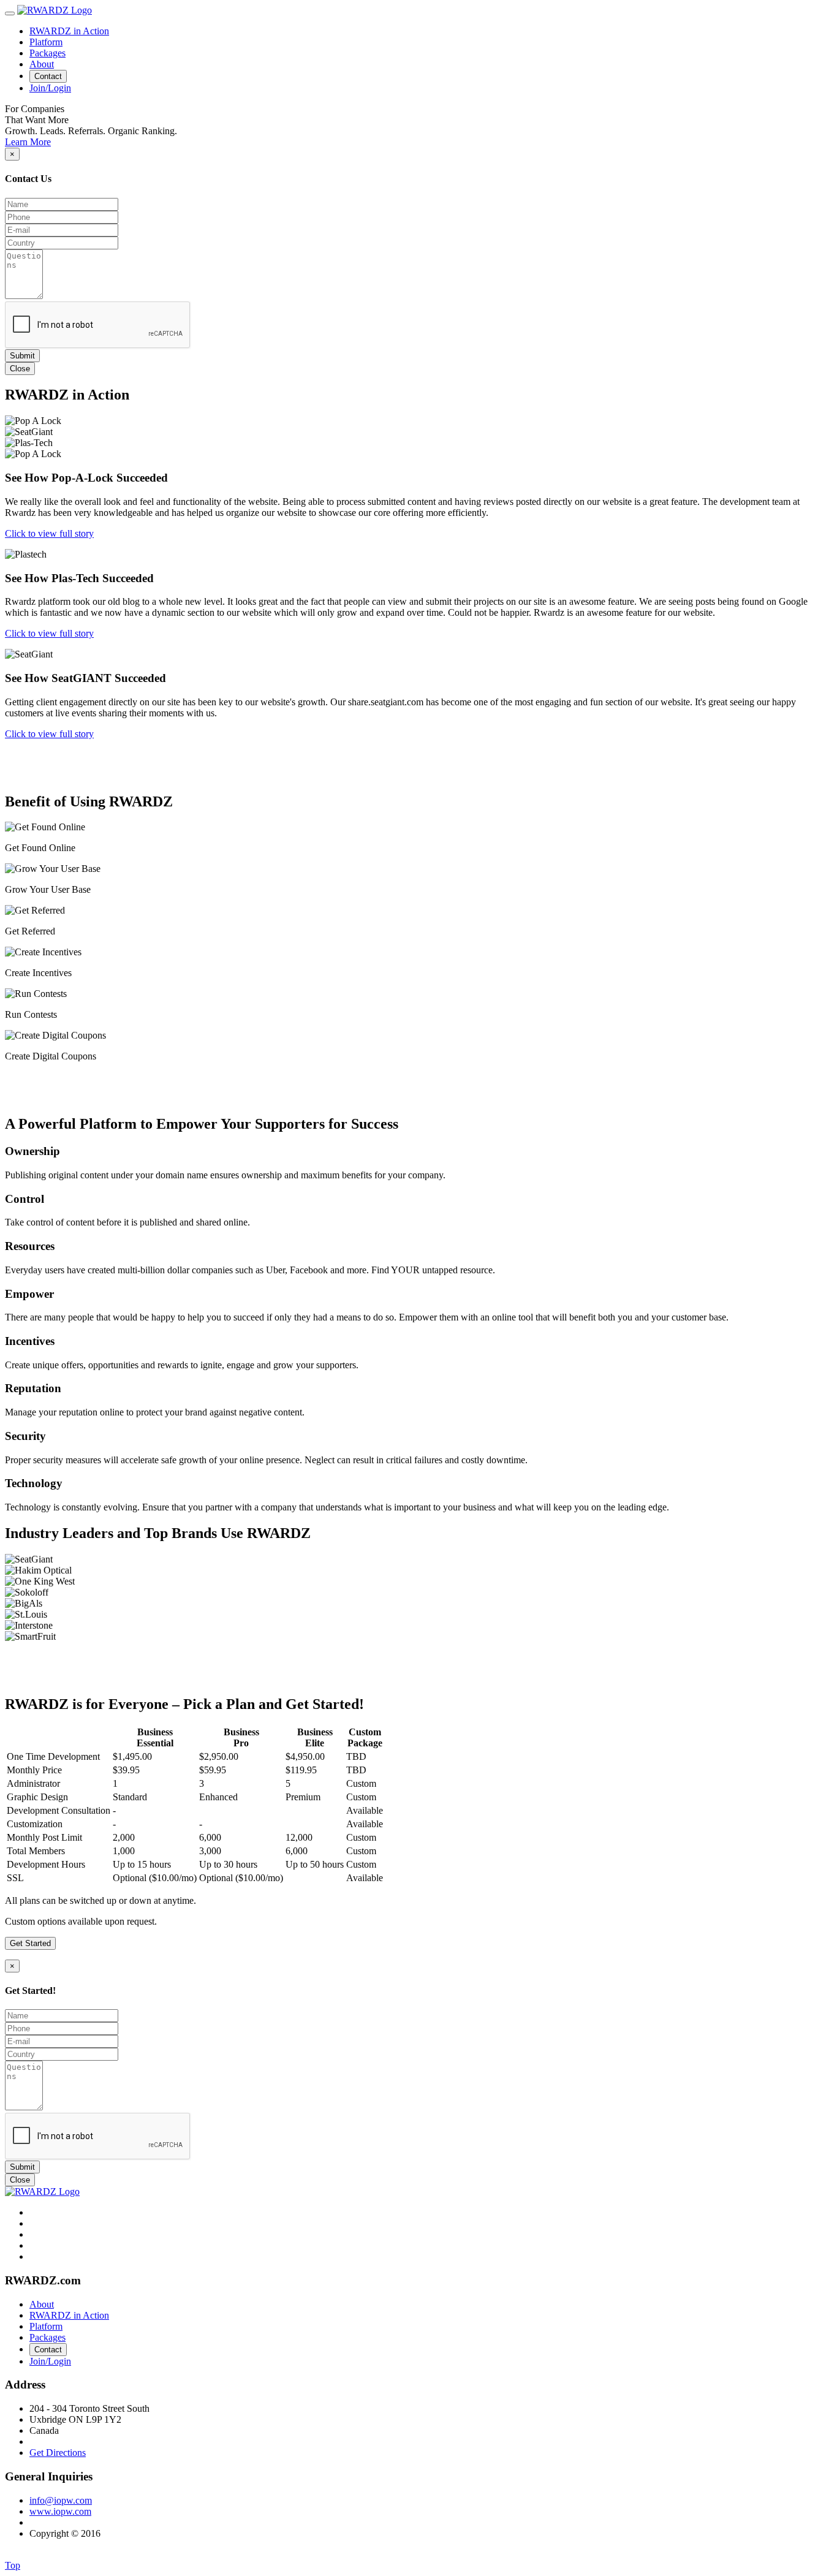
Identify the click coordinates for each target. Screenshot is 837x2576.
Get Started (30, 1943)
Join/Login (50, 88)
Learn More (28, 142)
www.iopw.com (60, 2511)
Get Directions (58, 2453)
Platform (46, 42)
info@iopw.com (61, 2500)
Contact (48, 76)
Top (13, 2565)
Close (20, 369)
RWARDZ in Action (69, 31)
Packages (47, 53)
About (42, 64)
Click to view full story (49, 533)
